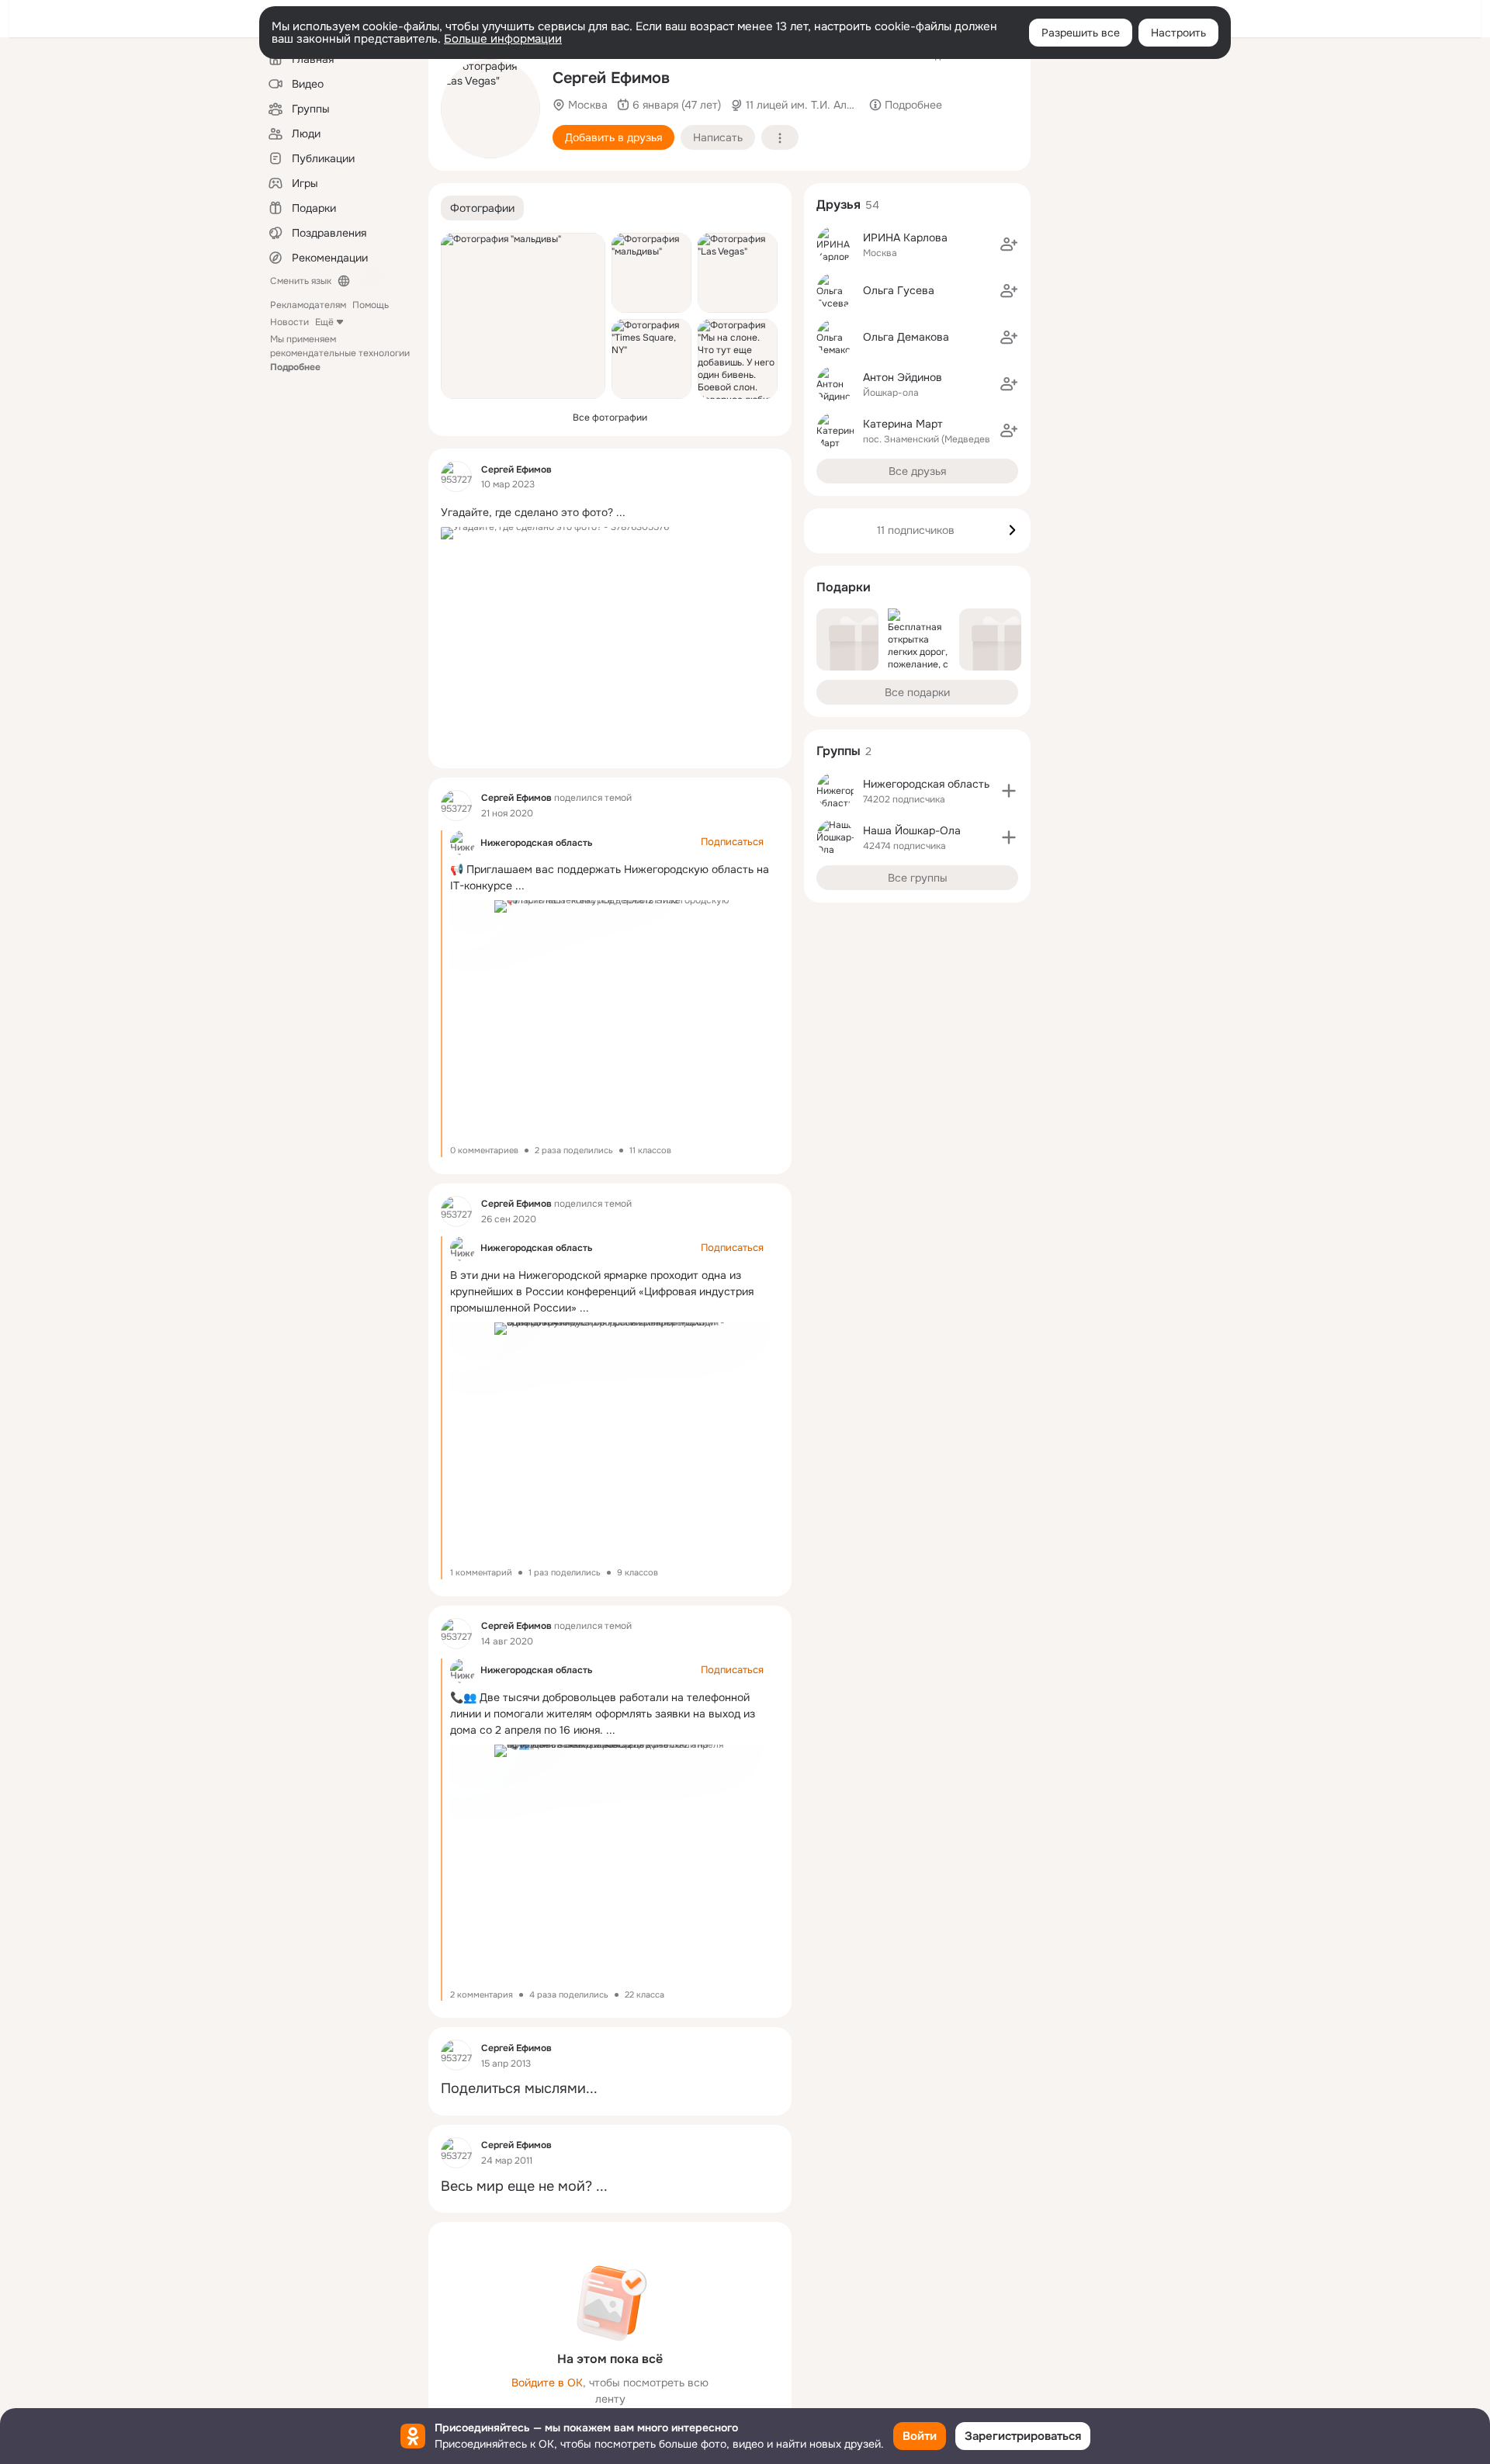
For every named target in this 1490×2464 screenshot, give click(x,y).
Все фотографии (610, 418)
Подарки (844, 587)
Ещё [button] (324, 322)
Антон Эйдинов (903, 377)
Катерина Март (903, 424)
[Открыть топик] (610, 511)
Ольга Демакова (906, 337)
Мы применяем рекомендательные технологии (340, 353)
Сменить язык (301, 281)
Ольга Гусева (899, 290)
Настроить (1178, 33)
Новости (289, 322)
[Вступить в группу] (1009, 791)
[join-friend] (1009, 244)
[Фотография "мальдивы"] (523, 316)
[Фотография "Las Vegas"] (490, 109)
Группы (839, 751)
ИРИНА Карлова (905, 237)
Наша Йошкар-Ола (912, 830)
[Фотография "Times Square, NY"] (651, 359)
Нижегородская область (536, 843)
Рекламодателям (308, 305)
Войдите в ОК (547, 2383)
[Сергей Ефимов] (456, 477)
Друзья (839, 204)
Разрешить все (1081, 33)
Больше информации (503, 39)
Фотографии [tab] (482, 208)
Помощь (371, 305)
